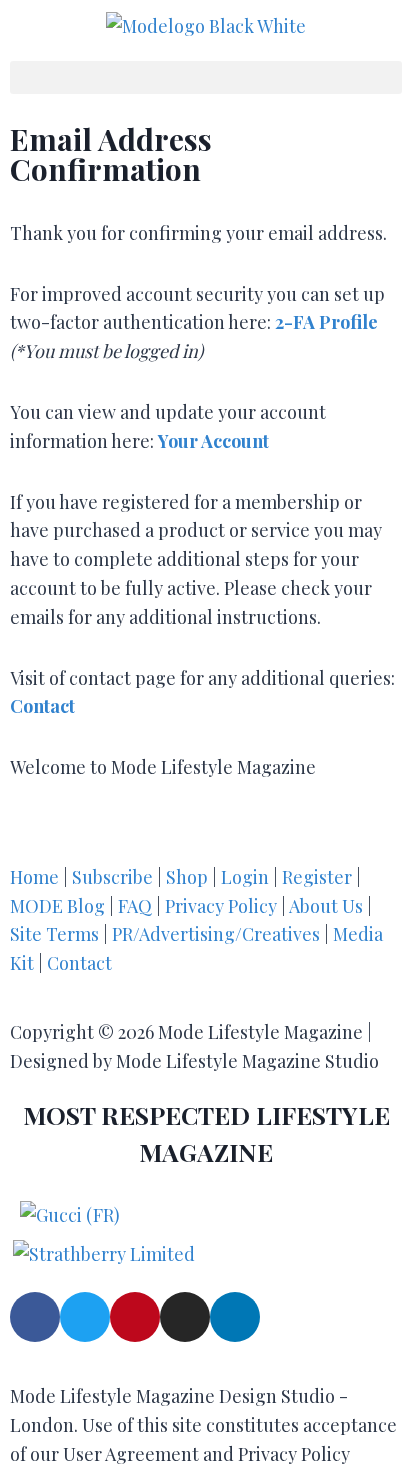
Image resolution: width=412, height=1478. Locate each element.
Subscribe (112, 877)
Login (245, 877)
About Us (328, 906)
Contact (79, 963)
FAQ (135, 906)
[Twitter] (85, 1317)
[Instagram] (185, 1317)
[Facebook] (35, 1317)
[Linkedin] (235, 1317)
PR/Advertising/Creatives (216, 934)
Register (317, 877)
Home (34, 877)
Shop (187, 877)
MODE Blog (57, 906)
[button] (206, 77)
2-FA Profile (326, 322)
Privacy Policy (221, 906)
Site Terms (56, 934)
